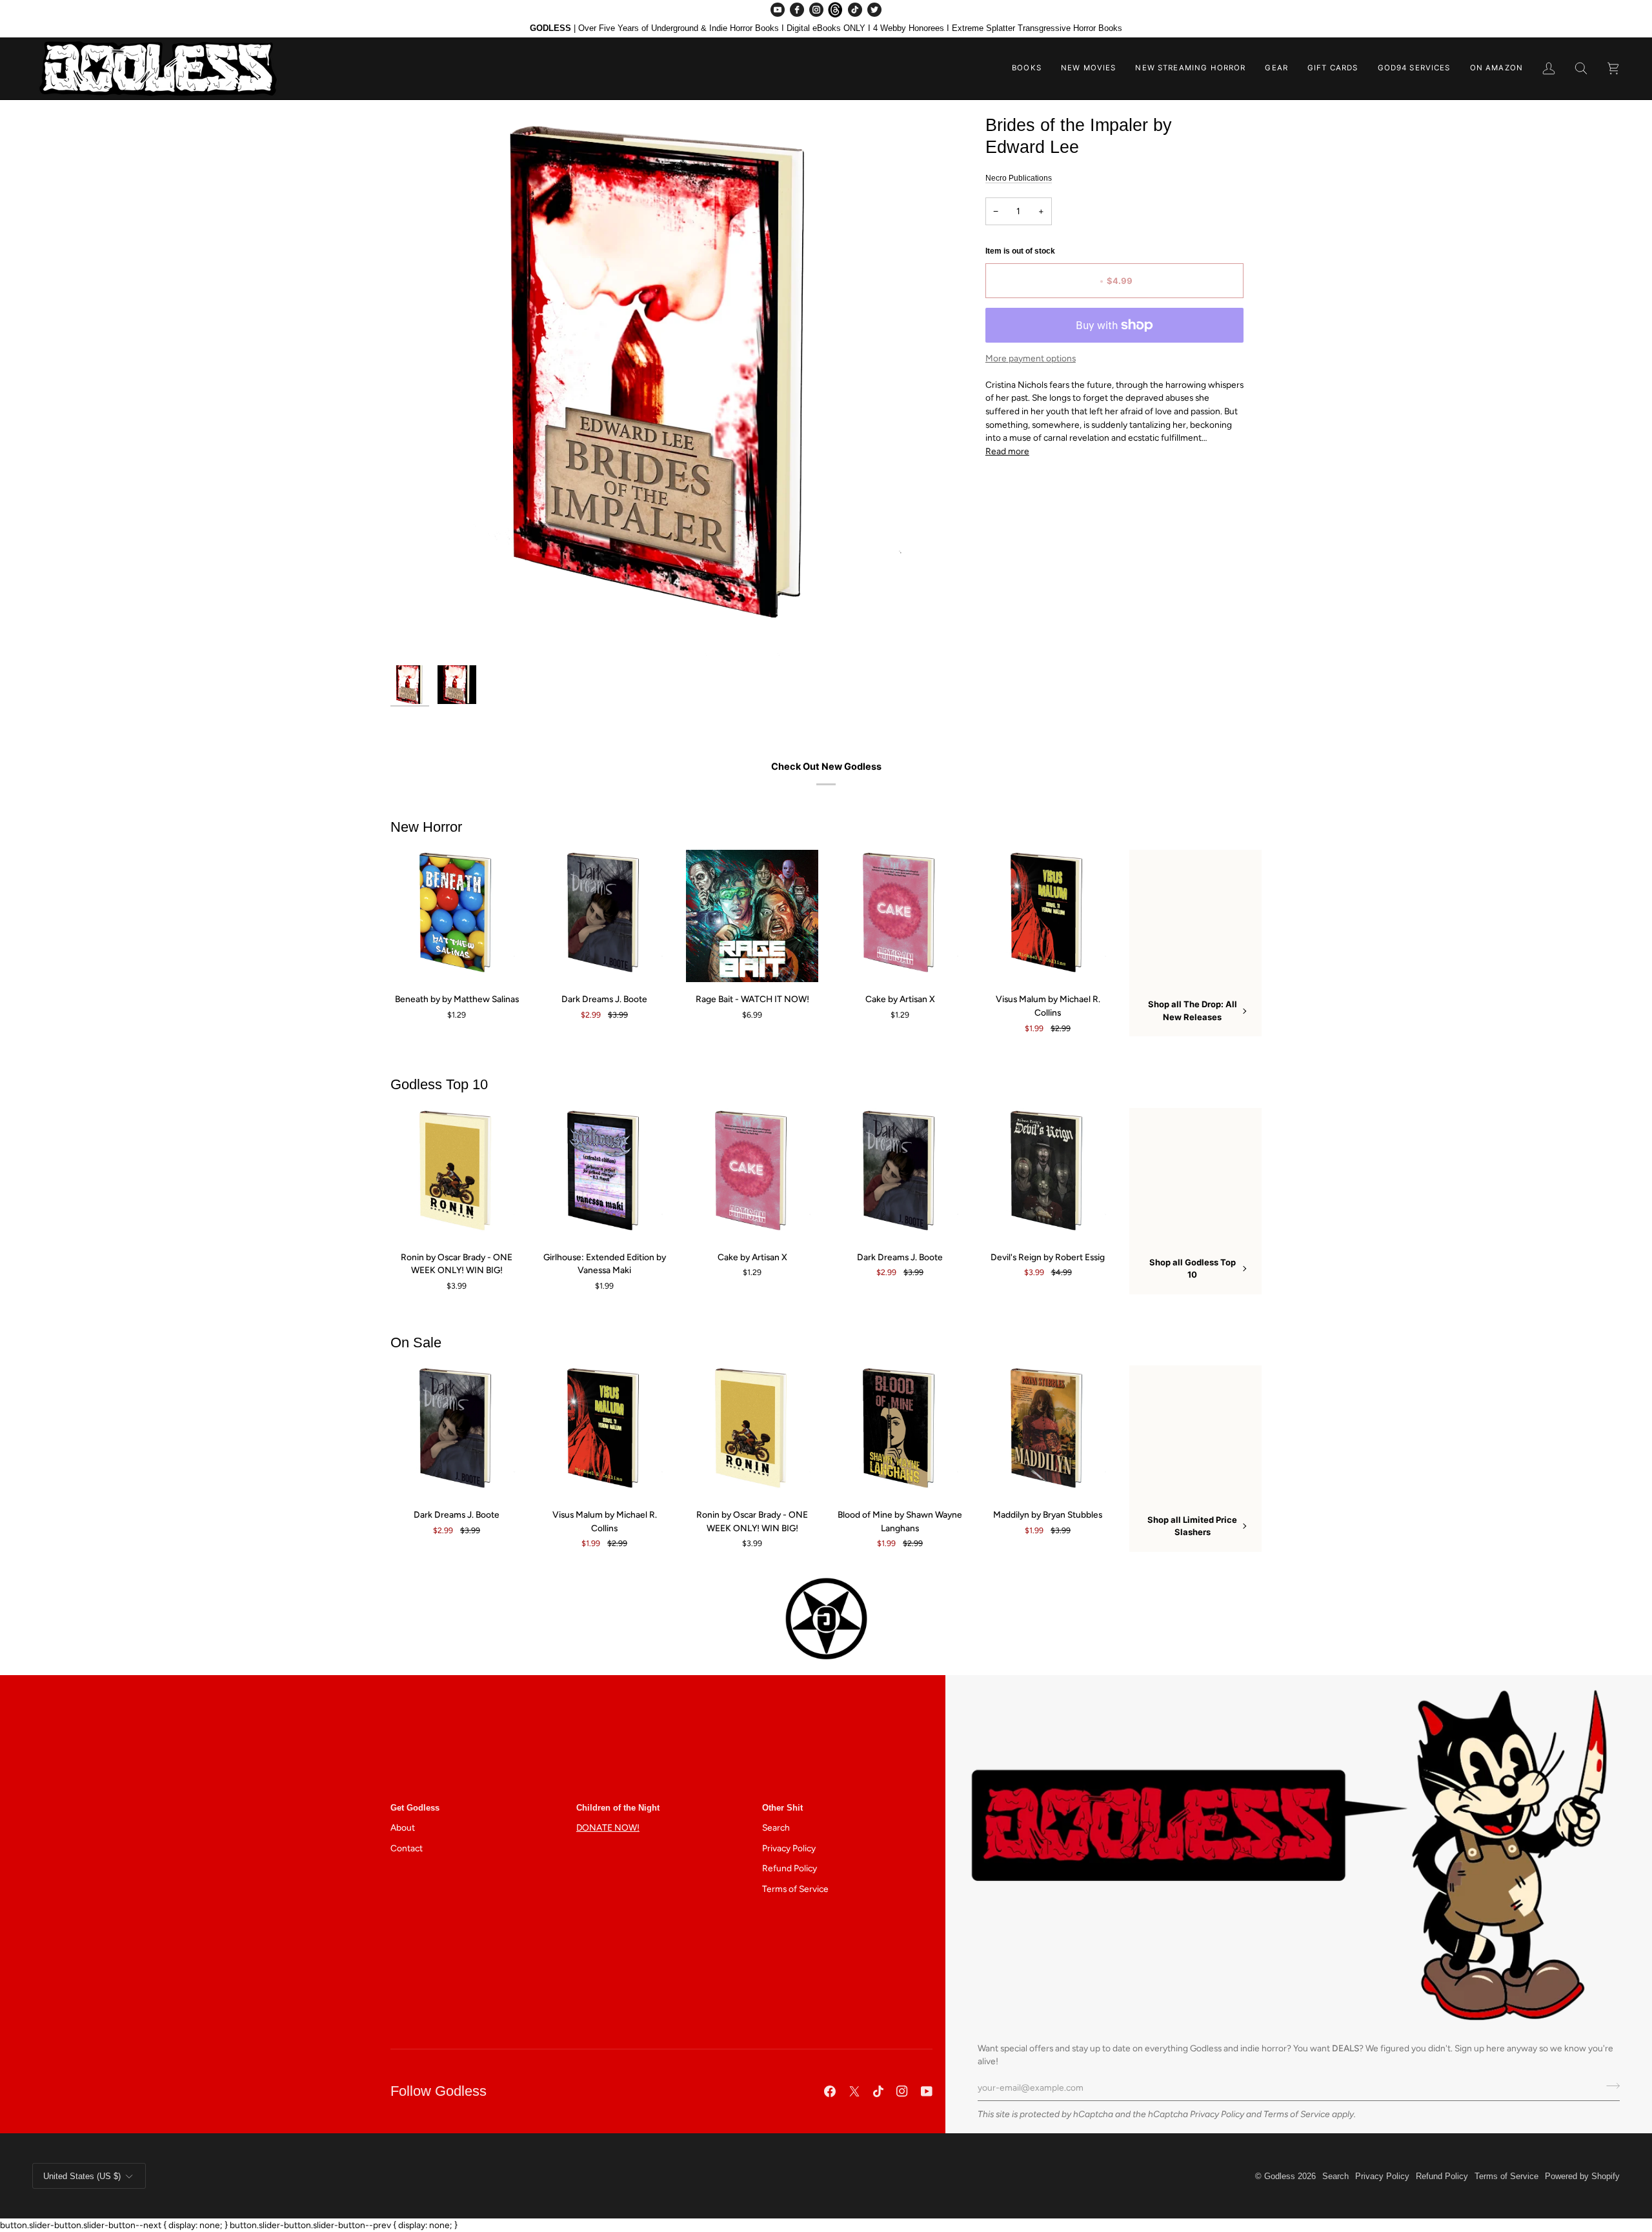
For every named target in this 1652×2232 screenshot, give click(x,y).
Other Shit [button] (782, 1808)
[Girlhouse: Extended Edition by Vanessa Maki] (604, 1174)
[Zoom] (663, 387)
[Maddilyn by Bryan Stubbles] (1048, 1432)
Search (776, 1827)
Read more (1007, 451)
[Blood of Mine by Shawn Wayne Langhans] (900, 1432)
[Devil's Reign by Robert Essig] (1048, 1174)
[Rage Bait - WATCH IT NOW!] (752, 916)
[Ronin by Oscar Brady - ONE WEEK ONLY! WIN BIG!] (457, 1174)
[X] (854, 2091)
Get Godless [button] (415, 1808)
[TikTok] (855, 10)
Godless (1280, 2176)
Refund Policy (790, 1868)
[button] (1027, 68)
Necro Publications (1019, 178)
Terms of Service (1297, 2114)
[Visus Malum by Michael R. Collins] (1048, 916)
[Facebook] (797, 10)
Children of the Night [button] (618, 1808)
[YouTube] (778, 10)
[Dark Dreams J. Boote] (604, 916)
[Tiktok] (878, 2091)
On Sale (416, 1342)
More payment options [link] (1031, 358)
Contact (407, 1848)
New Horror (426, 827)
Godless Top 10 (439, 1084)
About (403, 1827)
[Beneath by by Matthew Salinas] (457, 916)
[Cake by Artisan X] (900, 916)
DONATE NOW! (608, 1827)
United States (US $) (82, 2176)
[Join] (1609, 2086)
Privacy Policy (1217, 2114)
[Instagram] (816, 10)
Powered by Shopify (1582, 2176)
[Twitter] (874, 10)
